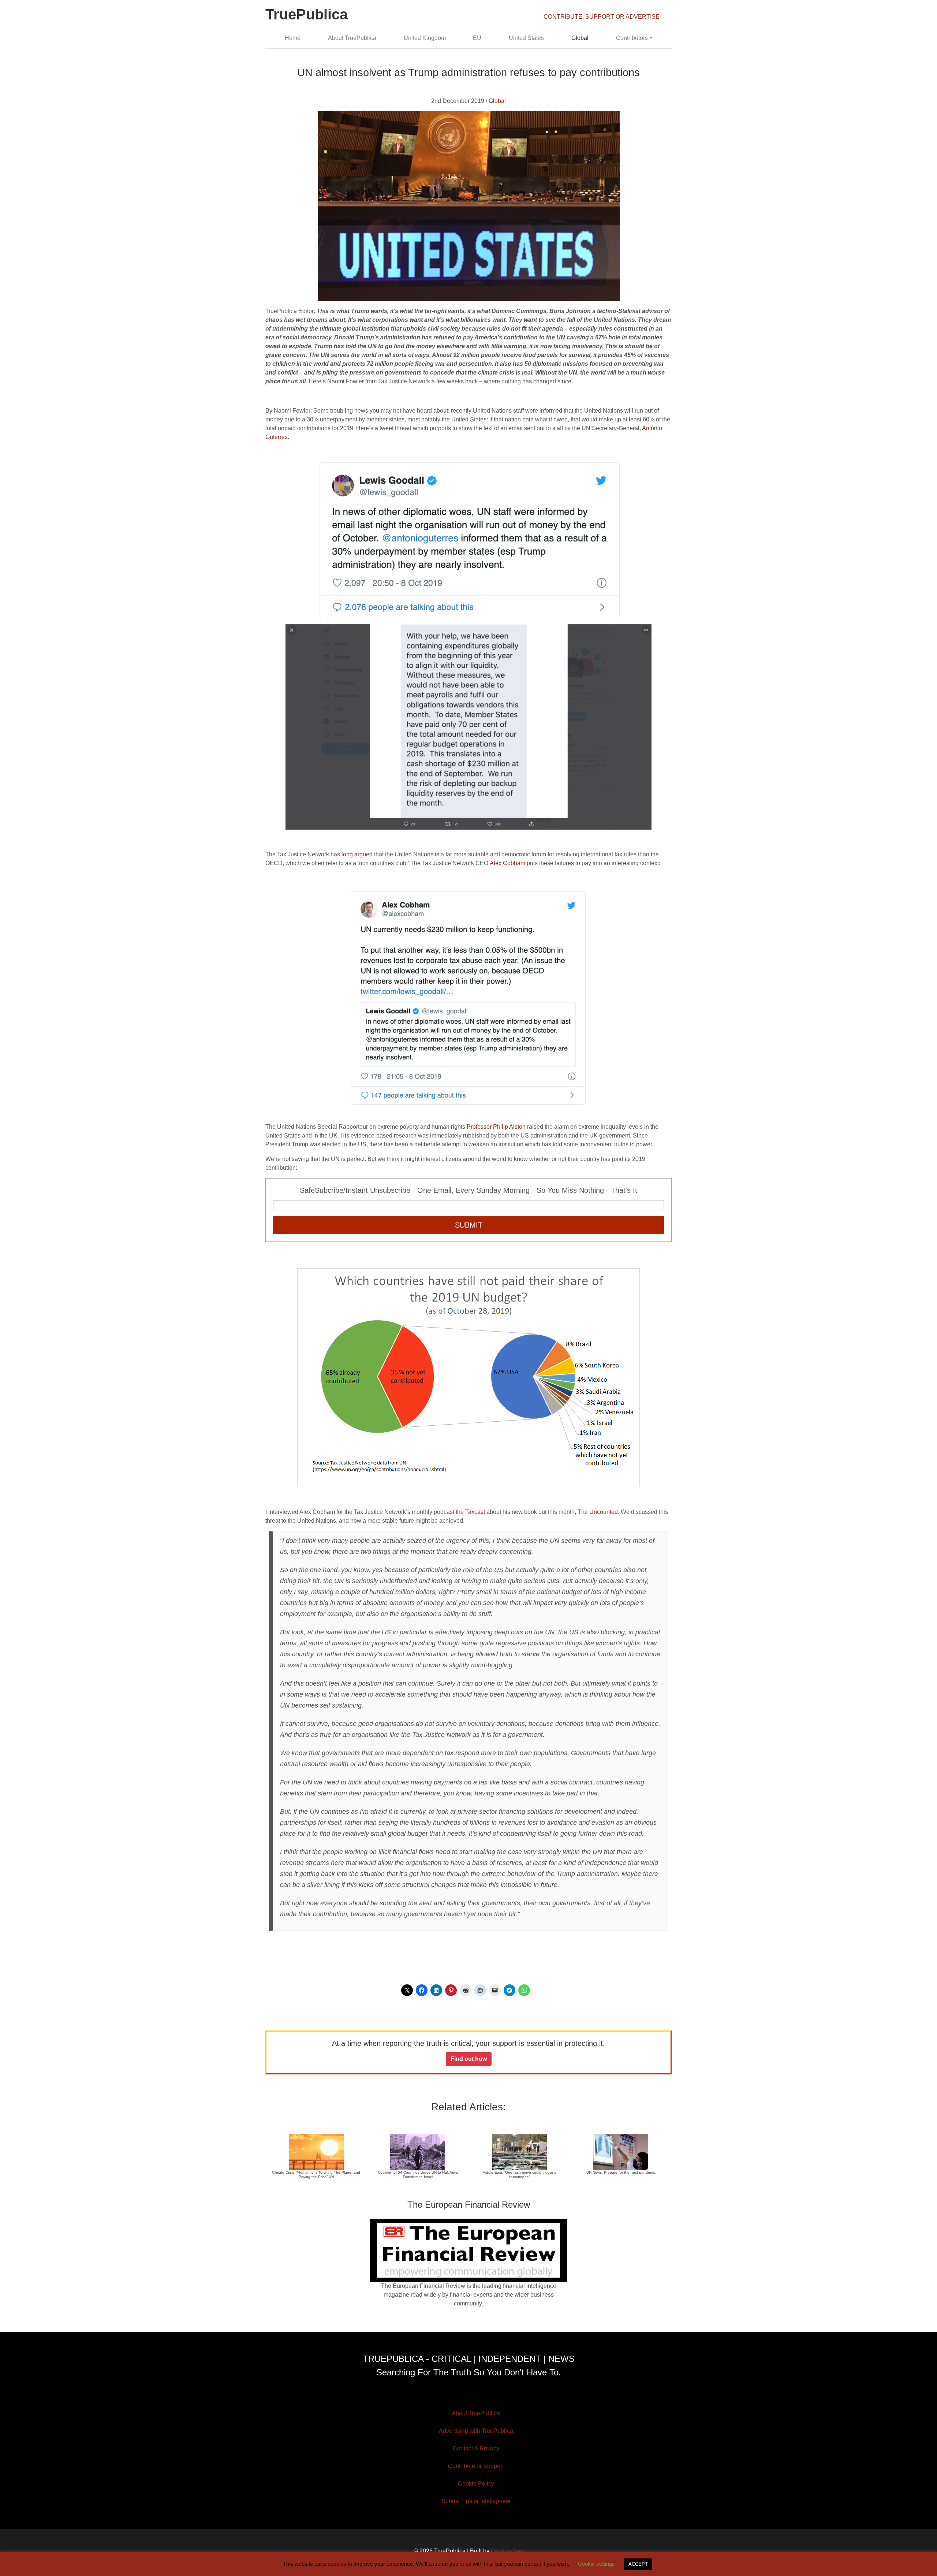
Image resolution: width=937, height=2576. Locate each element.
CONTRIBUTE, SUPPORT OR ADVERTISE (602, 17)
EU (477, 38)
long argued (357, 854)
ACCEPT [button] (638, 2564)
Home (293, 38)
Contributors (632, 38)
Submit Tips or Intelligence (476, 2501)
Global (580, 38)
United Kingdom (425, 38)
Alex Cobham (507, 863)
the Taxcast (470, 1512)
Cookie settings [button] (596, 2564)
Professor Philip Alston (497, 1127)
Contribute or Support (476, 2466)
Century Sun (507, 2551)
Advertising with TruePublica (476, 2431)
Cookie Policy (476, 2484)
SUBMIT (469, 1225)
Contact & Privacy (476, 2448)
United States (526, 38)
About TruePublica (352, 38)
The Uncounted (598, 1512)
